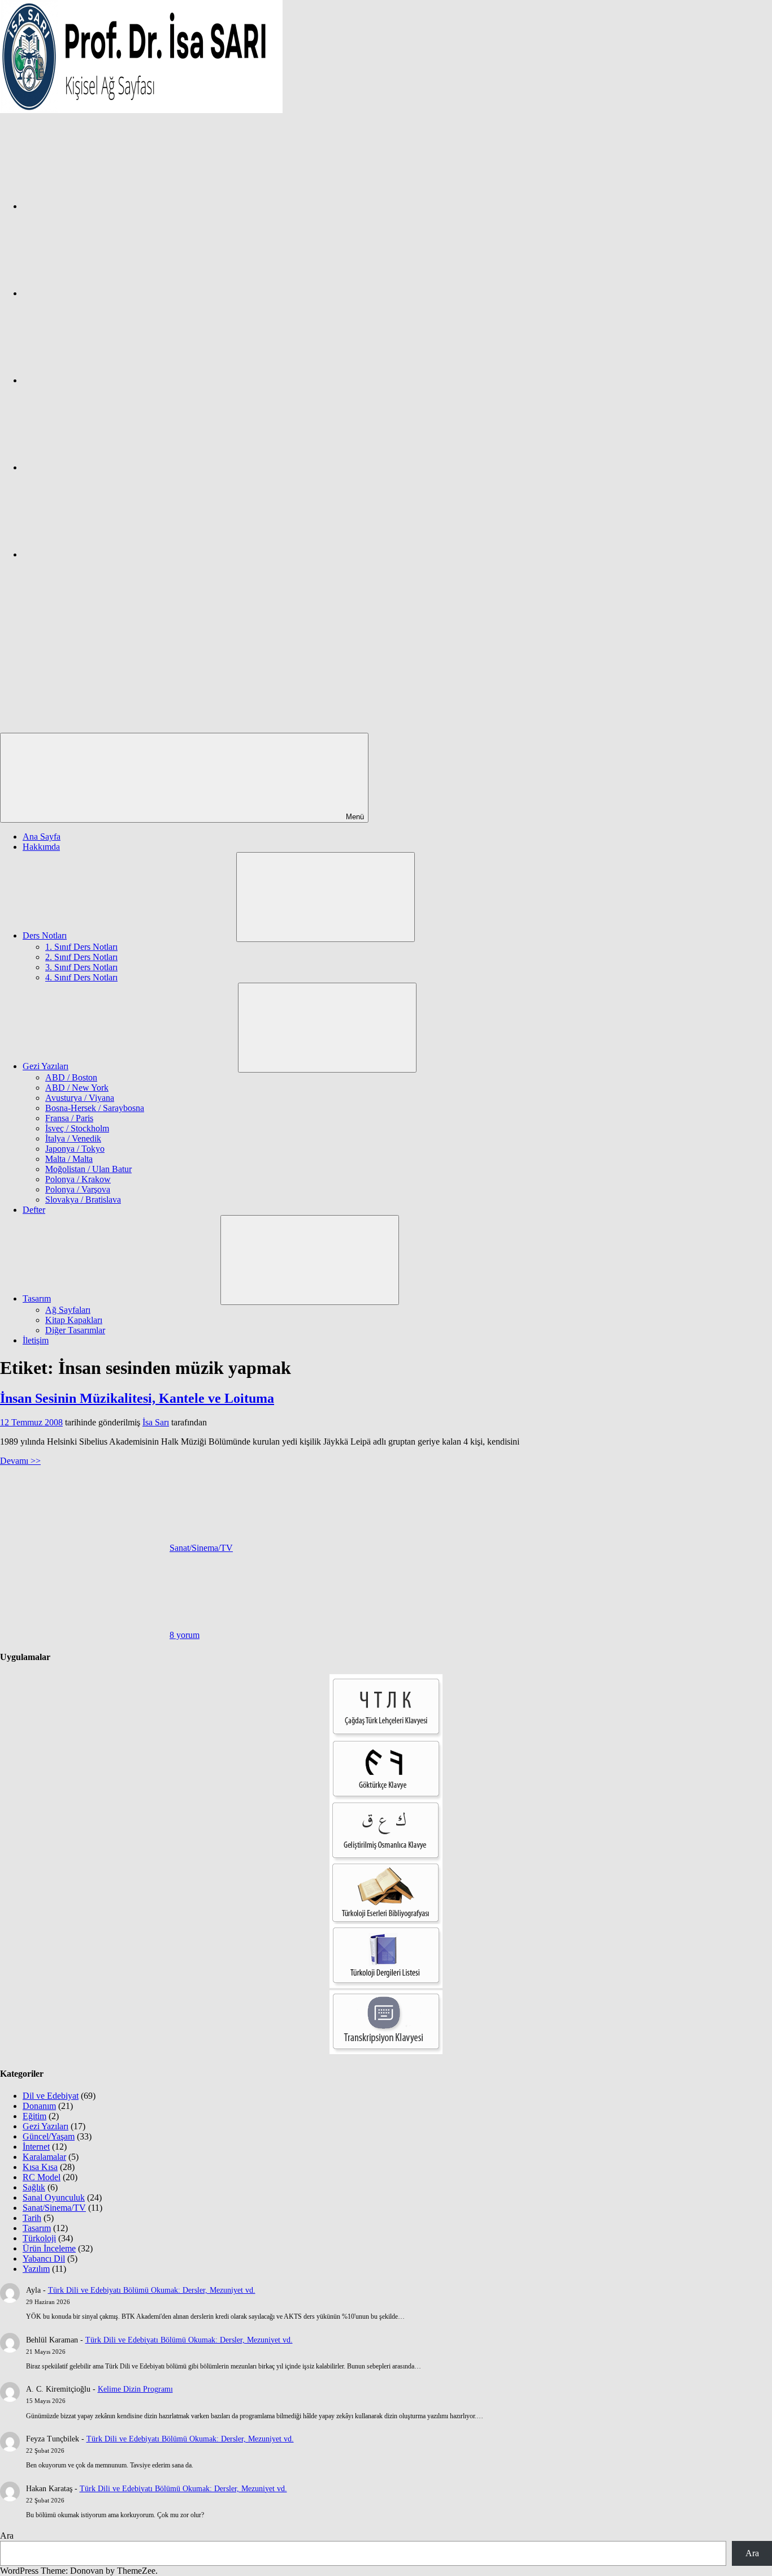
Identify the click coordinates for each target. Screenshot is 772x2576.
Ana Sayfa (42, 837)
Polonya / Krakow (78, 1179)
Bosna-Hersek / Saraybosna (95, 1108)
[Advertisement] (386, 648)
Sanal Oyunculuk (54, 2197)
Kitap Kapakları (74, 1320)
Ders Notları (45, 935)
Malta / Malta (69, 1159)
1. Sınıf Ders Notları (81, 947)
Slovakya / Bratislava (83, 1200)
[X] (107, 380)
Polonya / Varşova (78, 1189)
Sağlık (34, 2187)
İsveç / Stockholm (77, 1128)
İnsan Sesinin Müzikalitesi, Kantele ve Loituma (137, 1398)
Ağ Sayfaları (68, 1310)
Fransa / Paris (69, 1118)
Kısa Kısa (40, 2167)
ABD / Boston (71, 1077)
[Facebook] (107, 206)
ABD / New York (77, 1088)
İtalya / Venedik (73, 1138)
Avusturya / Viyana (80, 1098)
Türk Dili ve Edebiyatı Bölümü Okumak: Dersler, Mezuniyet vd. (152, 2290)
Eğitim (34, 2116)
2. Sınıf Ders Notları (81, 957)
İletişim (36, 1340)
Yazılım (36, 2269)
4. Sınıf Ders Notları (81, 977)
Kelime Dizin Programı (135, 2389)
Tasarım (37, 1298)
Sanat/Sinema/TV (201, 1548)
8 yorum (185, 1635)
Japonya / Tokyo (75, 1149)
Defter (34, 1210)
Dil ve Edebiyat (51, 2096)
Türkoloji (39, 2238)
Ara (7, 2536)
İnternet (36, 2147)
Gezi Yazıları (45, 1066)
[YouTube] (107, 554)
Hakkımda (41, 847)
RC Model (42, 2177)
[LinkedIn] (107, 467)
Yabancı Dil (44, 2259)
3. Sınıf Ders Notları (81, 967)
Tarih (32, 2218)
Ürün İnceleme (49, 2248)
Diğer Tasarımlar (75, 1330)
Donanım (39, 2106)
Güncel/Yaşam (49, 2136)
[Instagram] (107, 293)
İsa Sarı (156, 1422)
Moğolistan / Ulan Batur (88, 1169)
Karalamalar (44, 2157)
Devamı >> (20, 1461)
